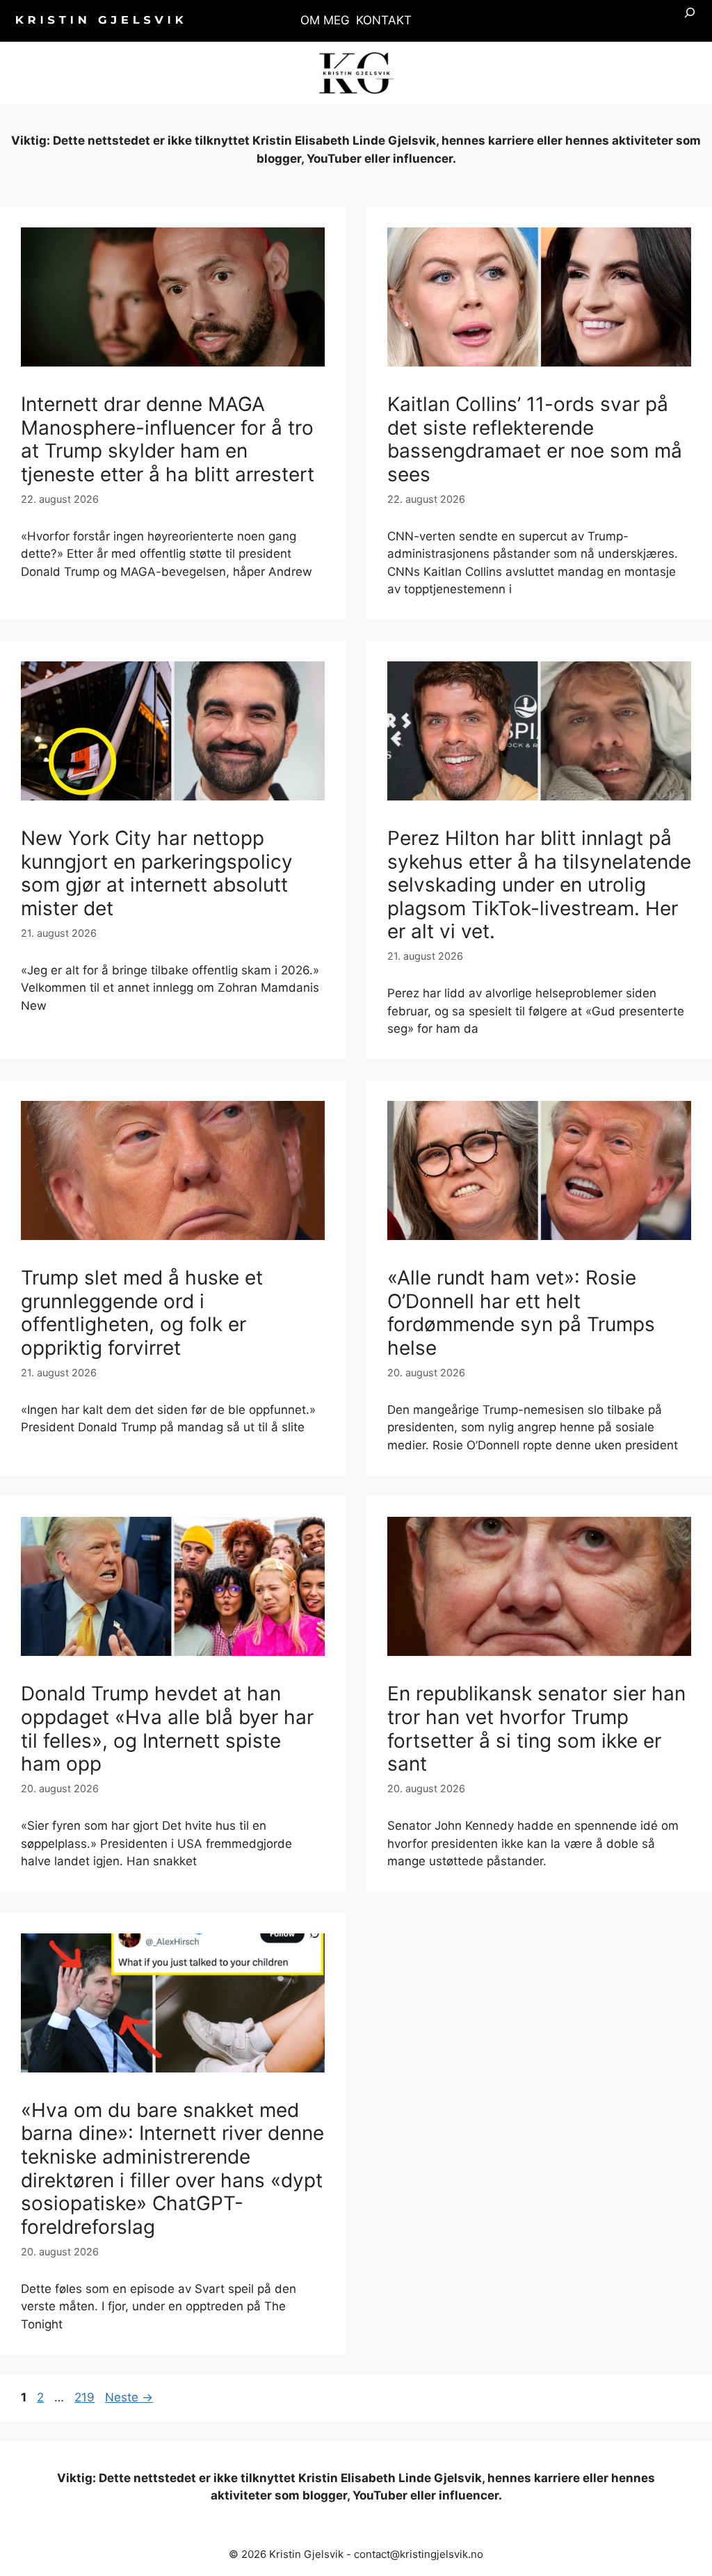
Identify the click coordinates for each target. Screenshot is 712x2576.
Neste (129, 2397)
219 (86, 2397)
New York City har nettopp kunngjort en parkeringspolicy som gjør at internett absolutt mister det (157, 873)
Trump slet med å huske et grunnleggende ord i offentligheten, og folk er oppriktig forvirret (142, 1313)
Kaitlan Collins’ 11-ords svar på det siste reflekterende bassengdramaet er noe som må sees (535, 439)
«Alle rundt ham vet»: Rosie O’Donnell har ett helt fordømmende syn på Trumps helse (521, 1313)
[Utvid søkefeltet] (690, 21)
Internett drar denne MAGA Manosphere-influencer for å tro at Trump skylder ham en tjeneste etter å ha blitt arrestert (168, 439)
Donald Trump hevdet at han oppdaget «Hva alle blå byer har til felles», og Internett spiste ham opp (167, 1729)
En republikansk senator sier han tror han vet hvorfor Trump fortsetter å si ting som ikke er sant (536, 1729)
